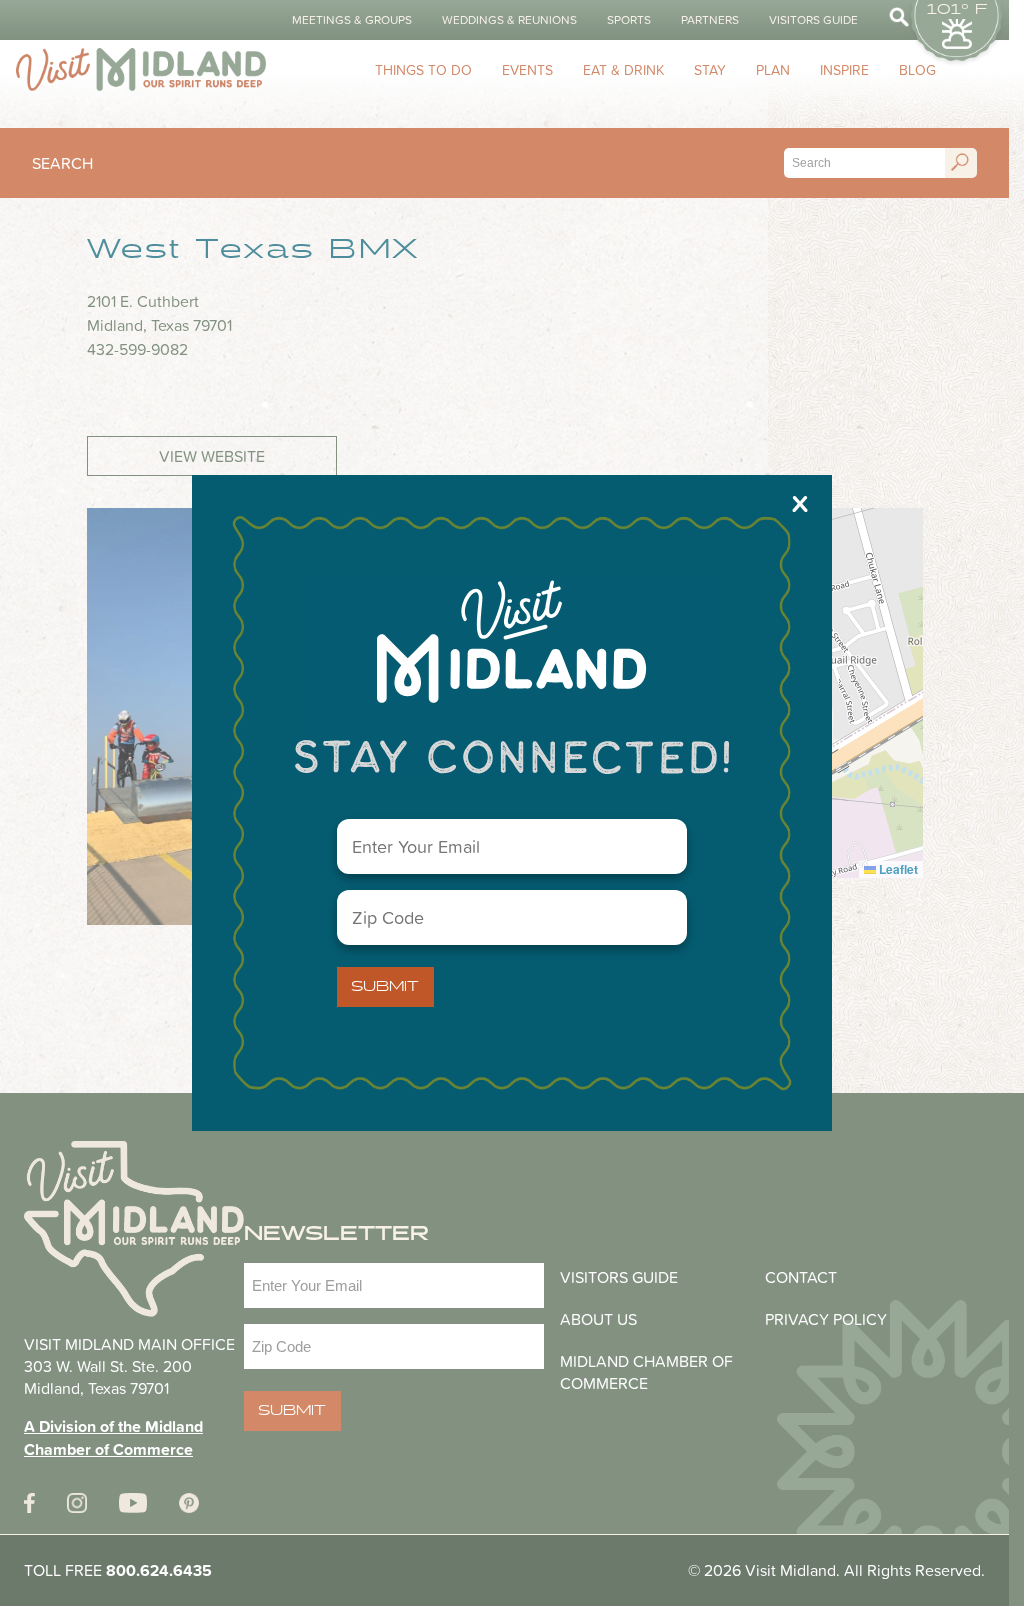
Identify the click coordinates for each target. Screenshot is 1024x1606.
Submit (385, 987)
